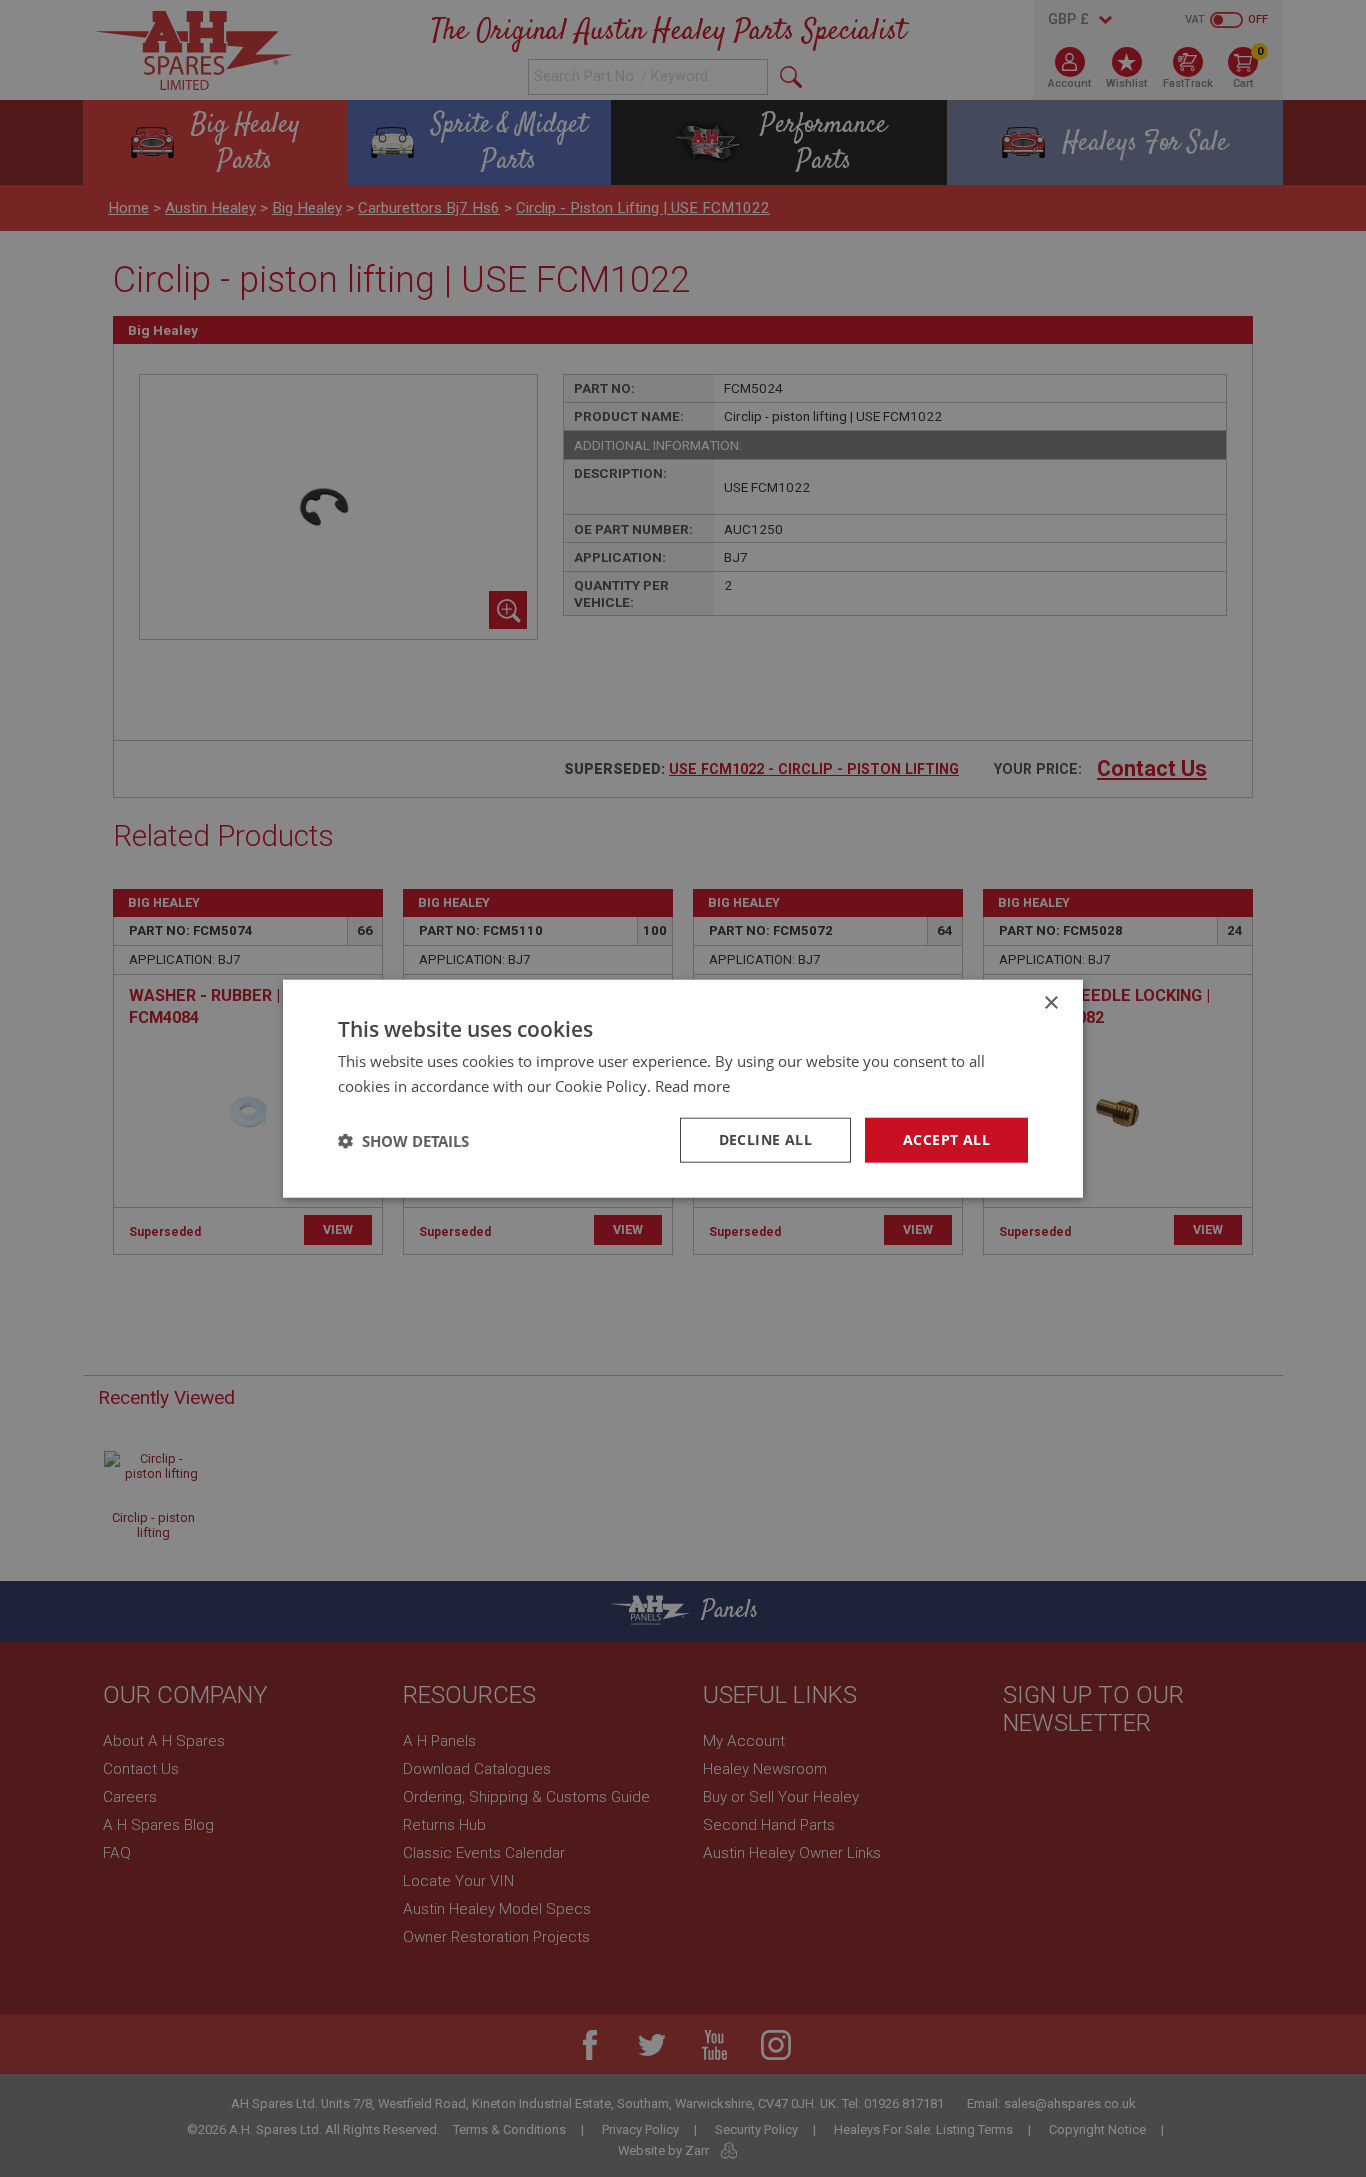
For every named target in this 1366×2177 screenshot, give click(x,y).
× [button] (1050, 1002)
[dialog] (683, 1088)
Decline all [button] (765, 1139)
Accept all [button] (946, 1139)
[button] (403, 1140)
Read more (692, 1085)
